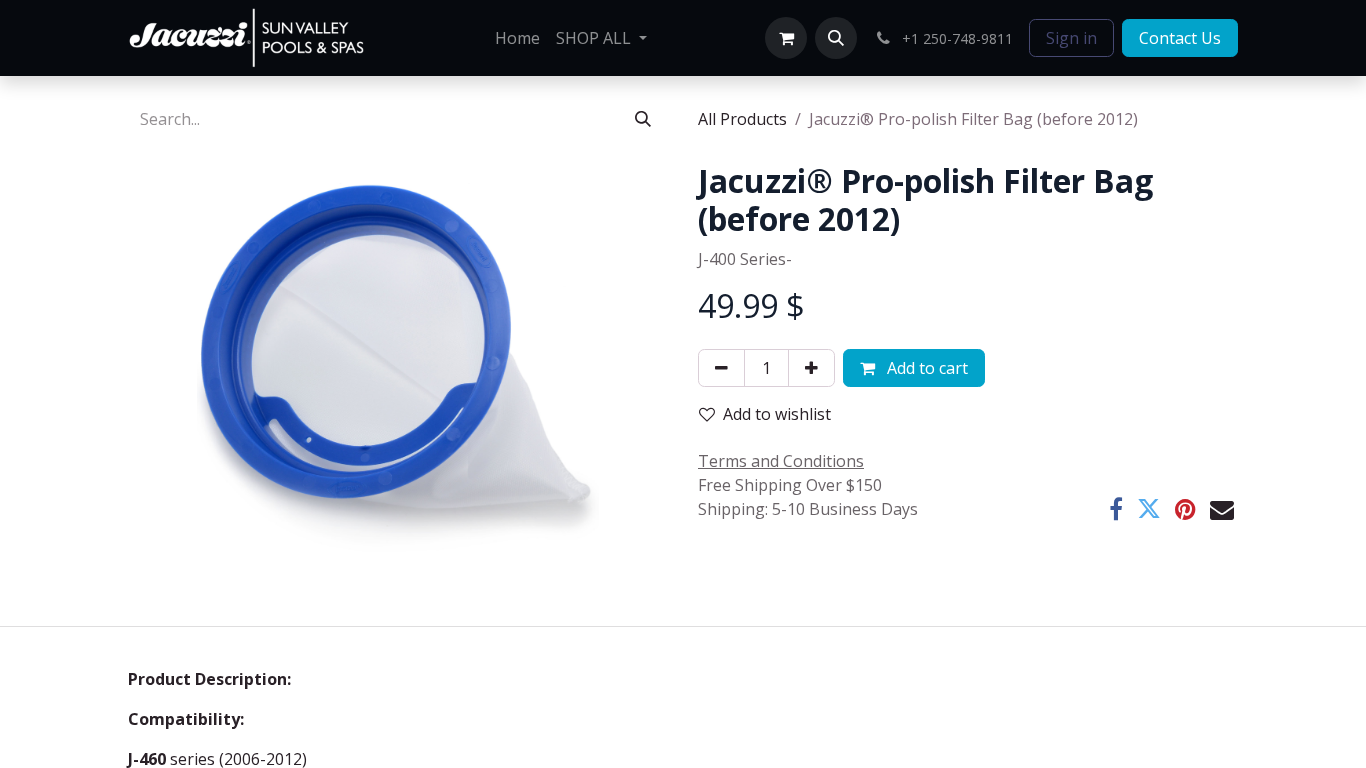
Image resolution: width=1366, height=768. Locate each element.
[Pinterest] (1185, 509)
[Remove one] (721, 368)
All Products (742, 119)
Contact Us (1180, 38)
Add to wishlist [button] (777, 414)
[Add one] (811, 368)
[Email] (1222, 509)
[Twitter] (1149, 509)
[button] (836, 38)
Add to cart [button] (925, 368)
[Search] (643, 119)
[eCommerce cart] (786, 38)
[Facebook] (1116, 509)
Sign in (1071, 38)
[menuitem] (517, 38)
